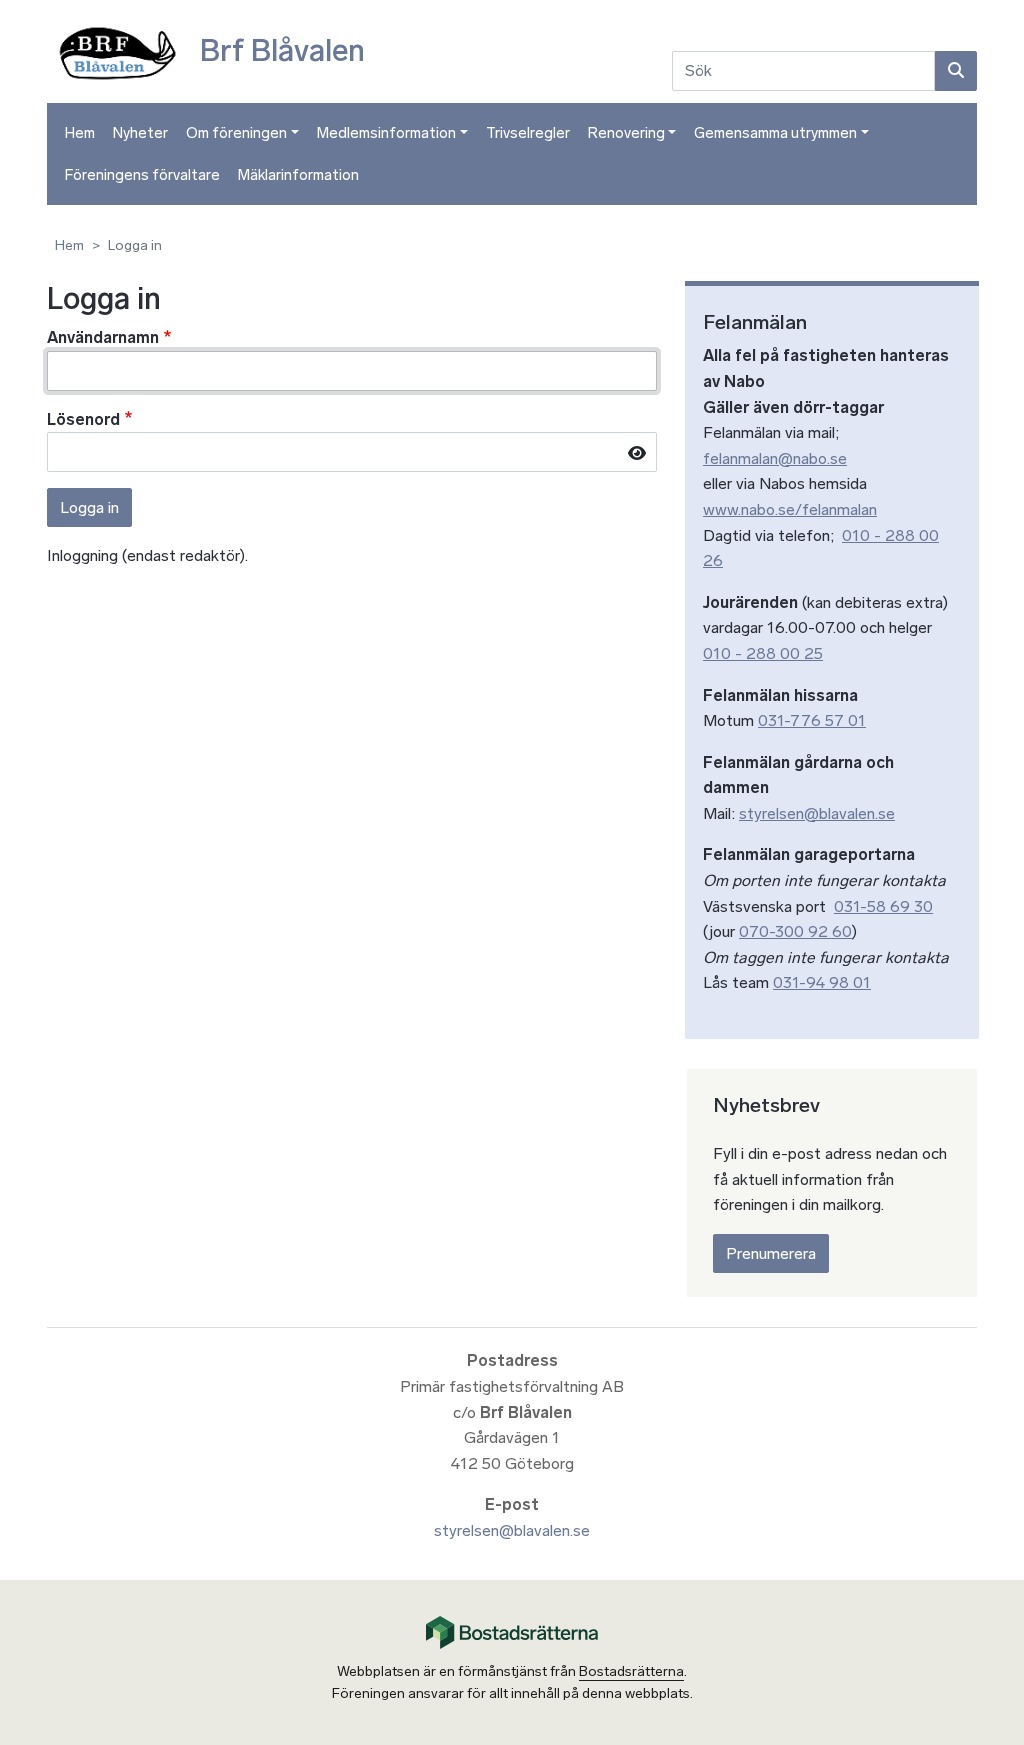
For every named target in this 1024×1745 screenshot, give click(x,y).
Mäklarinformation (298, 175)
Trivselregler (528, 133)
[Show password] (637, 453)
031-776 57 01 (812, 720)
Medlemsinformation (386, 133)
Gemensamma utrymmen (775, 133)
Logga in (89, 507)
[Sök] (956, 71)
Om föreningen (236, 133)
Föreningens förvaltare (142, 175)
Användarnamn (103, 337)
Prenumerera (771, 1253)
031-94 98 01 (822, 982)
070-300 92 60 (795, 931)
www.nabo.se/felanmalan (790, 509)
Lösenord (83, 419)
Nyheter (140, 133)
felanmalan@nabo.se (775, 458)
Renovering (626, 133)
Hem (80, 133)
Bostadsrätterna (631, 1671)
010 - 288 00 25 (763, 653)
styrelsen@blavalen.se (817, 813)
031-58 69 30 (883, 906)
